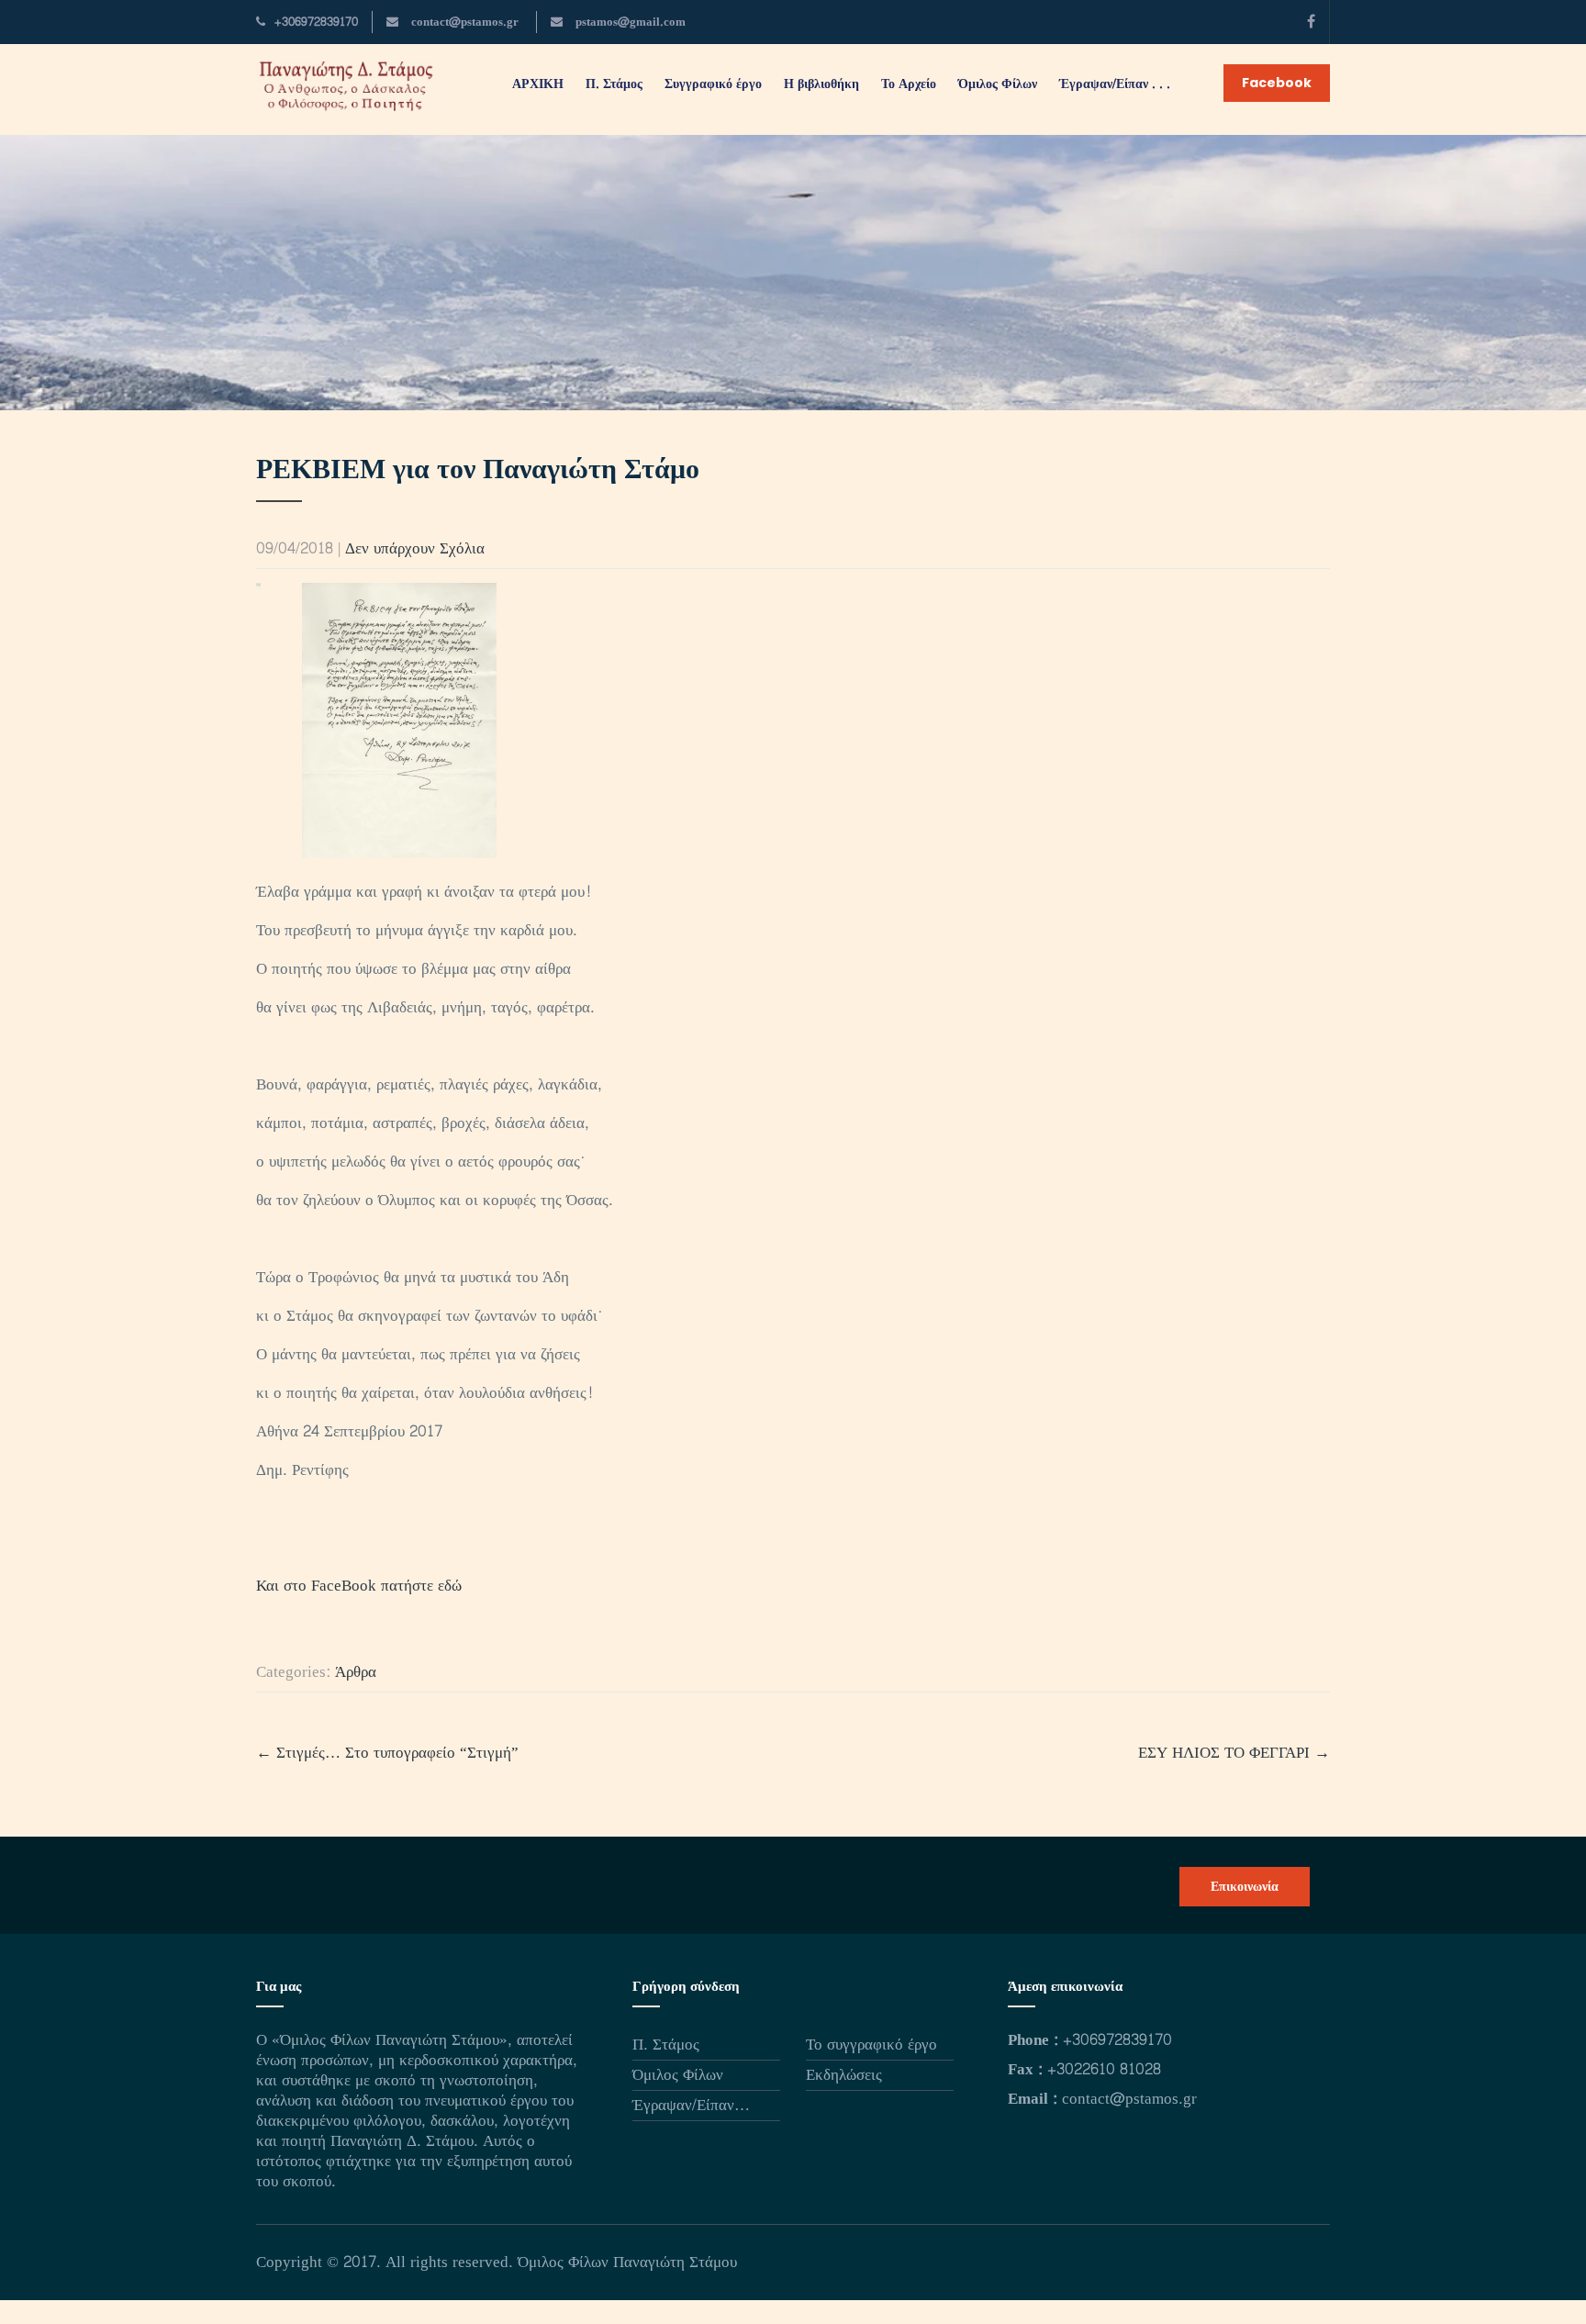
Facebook (1277, 83)
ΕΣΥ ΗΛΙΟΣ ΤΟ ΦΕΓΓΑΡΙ (1234, 1753)
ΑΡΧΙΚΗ (538, 84)
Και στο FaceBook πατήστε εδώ (359, 1586)
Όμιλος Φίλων (678, 2075)
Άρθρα (356, 1672)
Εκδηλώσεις (844, 2075)
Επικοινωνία (1245, 1887)
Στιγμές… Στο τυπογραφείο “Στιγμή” (387, 1753)
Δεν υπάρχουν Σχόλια (415, 548)
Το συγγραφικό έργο (871, 2045)
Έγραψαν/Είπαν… (691, 2105)
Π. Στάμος (666, 2045)
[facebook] (1311, 22)
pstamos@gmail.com (629, 22)
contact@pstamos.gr (463, 22)
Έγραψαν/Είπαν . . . (1115, 84)
